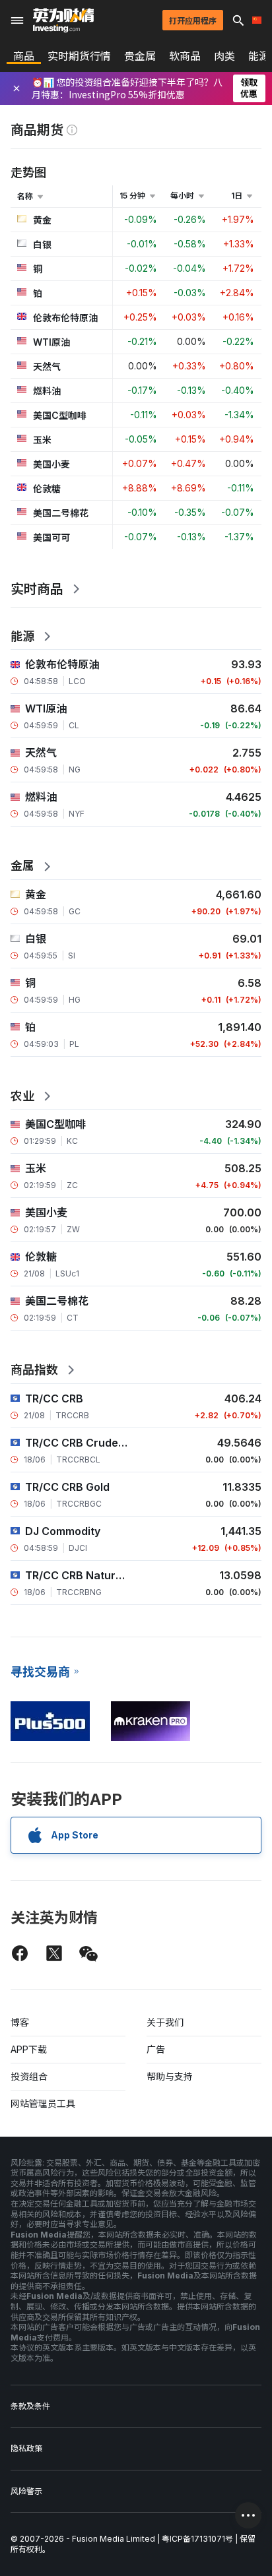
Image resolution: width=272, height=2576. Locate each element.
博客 (20, 2022)
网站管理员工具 (43, 2103)
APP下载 (29, 2049)
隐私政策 (26, 2448)
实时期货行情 (79, 56)
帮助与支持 (170, 2076)
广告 (156, 2049)
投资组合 (29, 2076)
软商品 (185, 56)
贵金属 (140, 56)
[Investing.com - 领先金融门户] (63, 20)
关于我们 (165, 2022)
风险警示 (26, 2491)
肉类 (224, 56)
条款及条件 (30, 2406)
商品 (24, 56)
